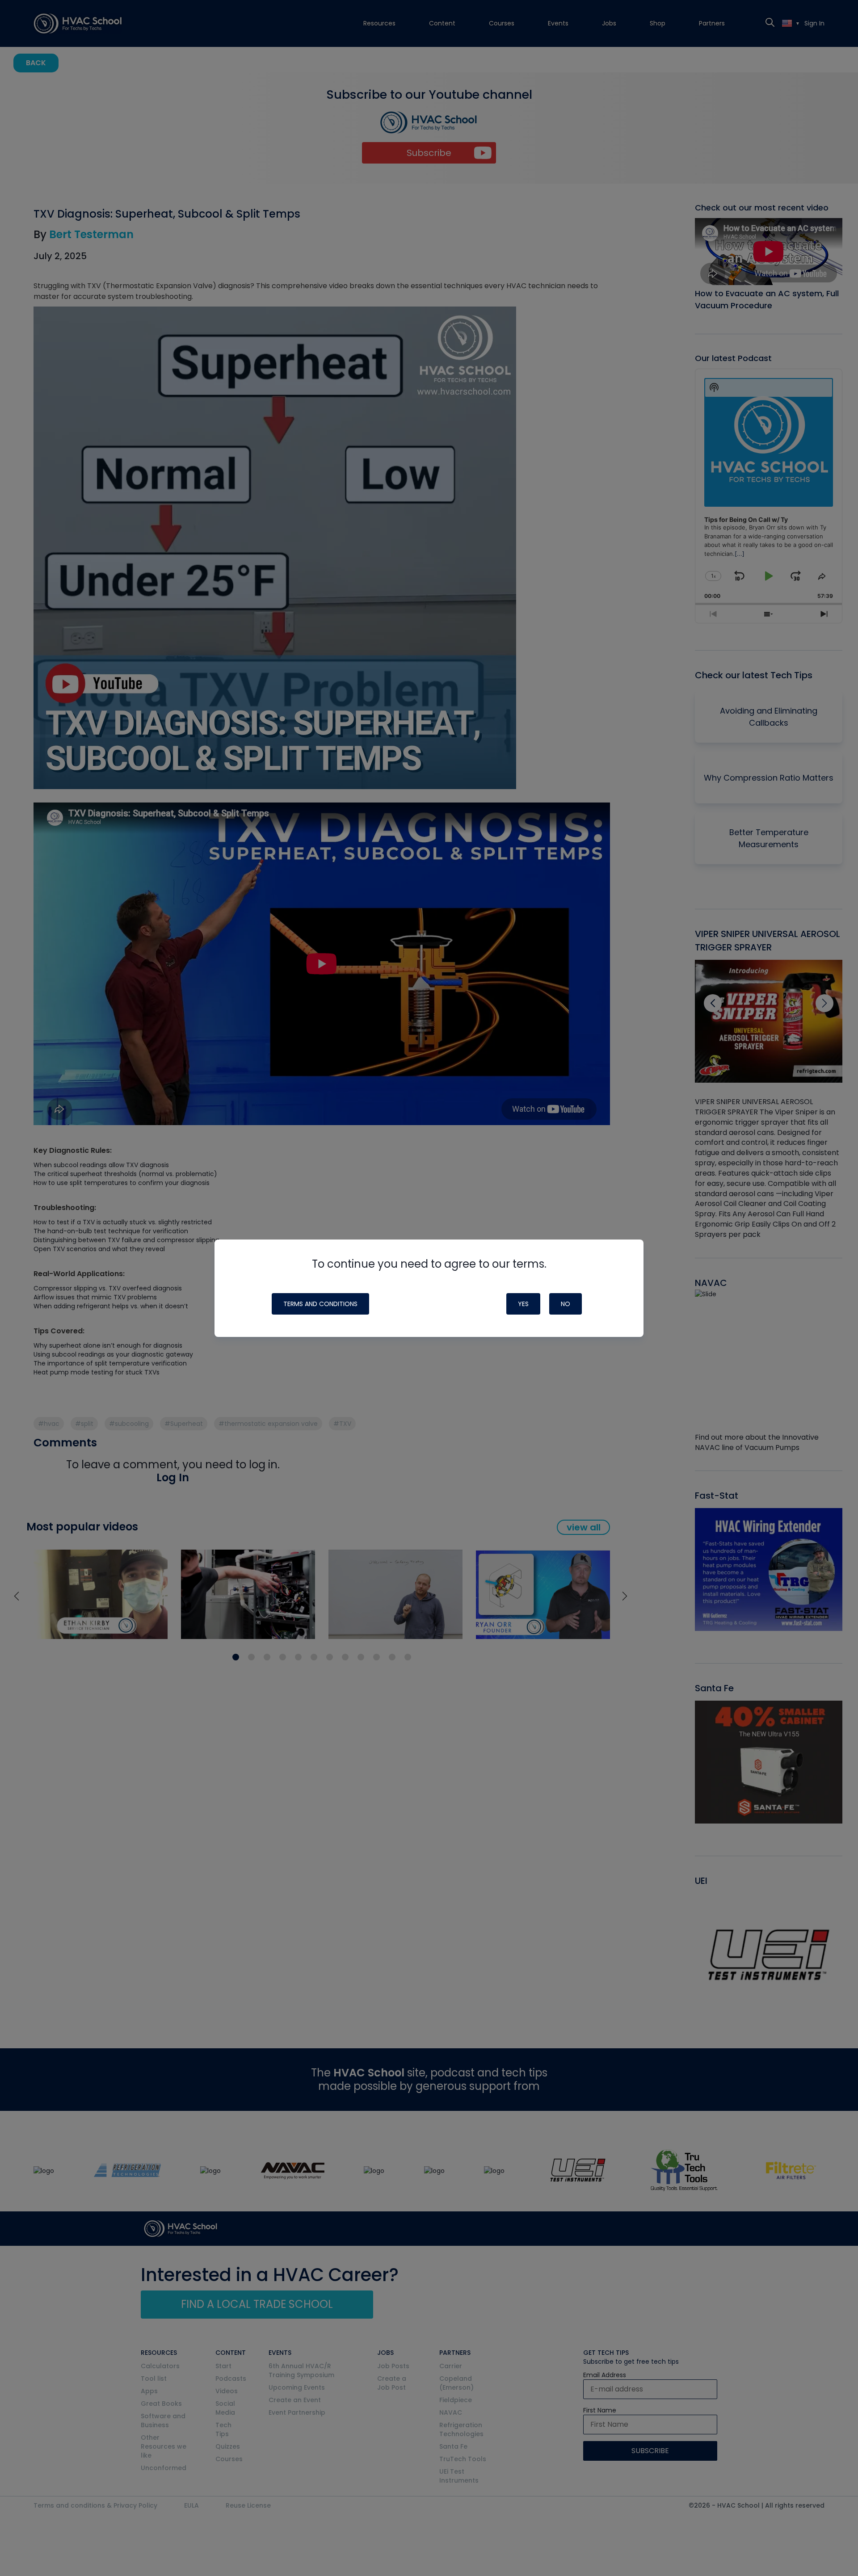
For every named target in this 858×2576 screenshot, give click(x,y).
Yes (523, 1304)
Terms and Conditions (320, 1304)
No (566, 1304)
